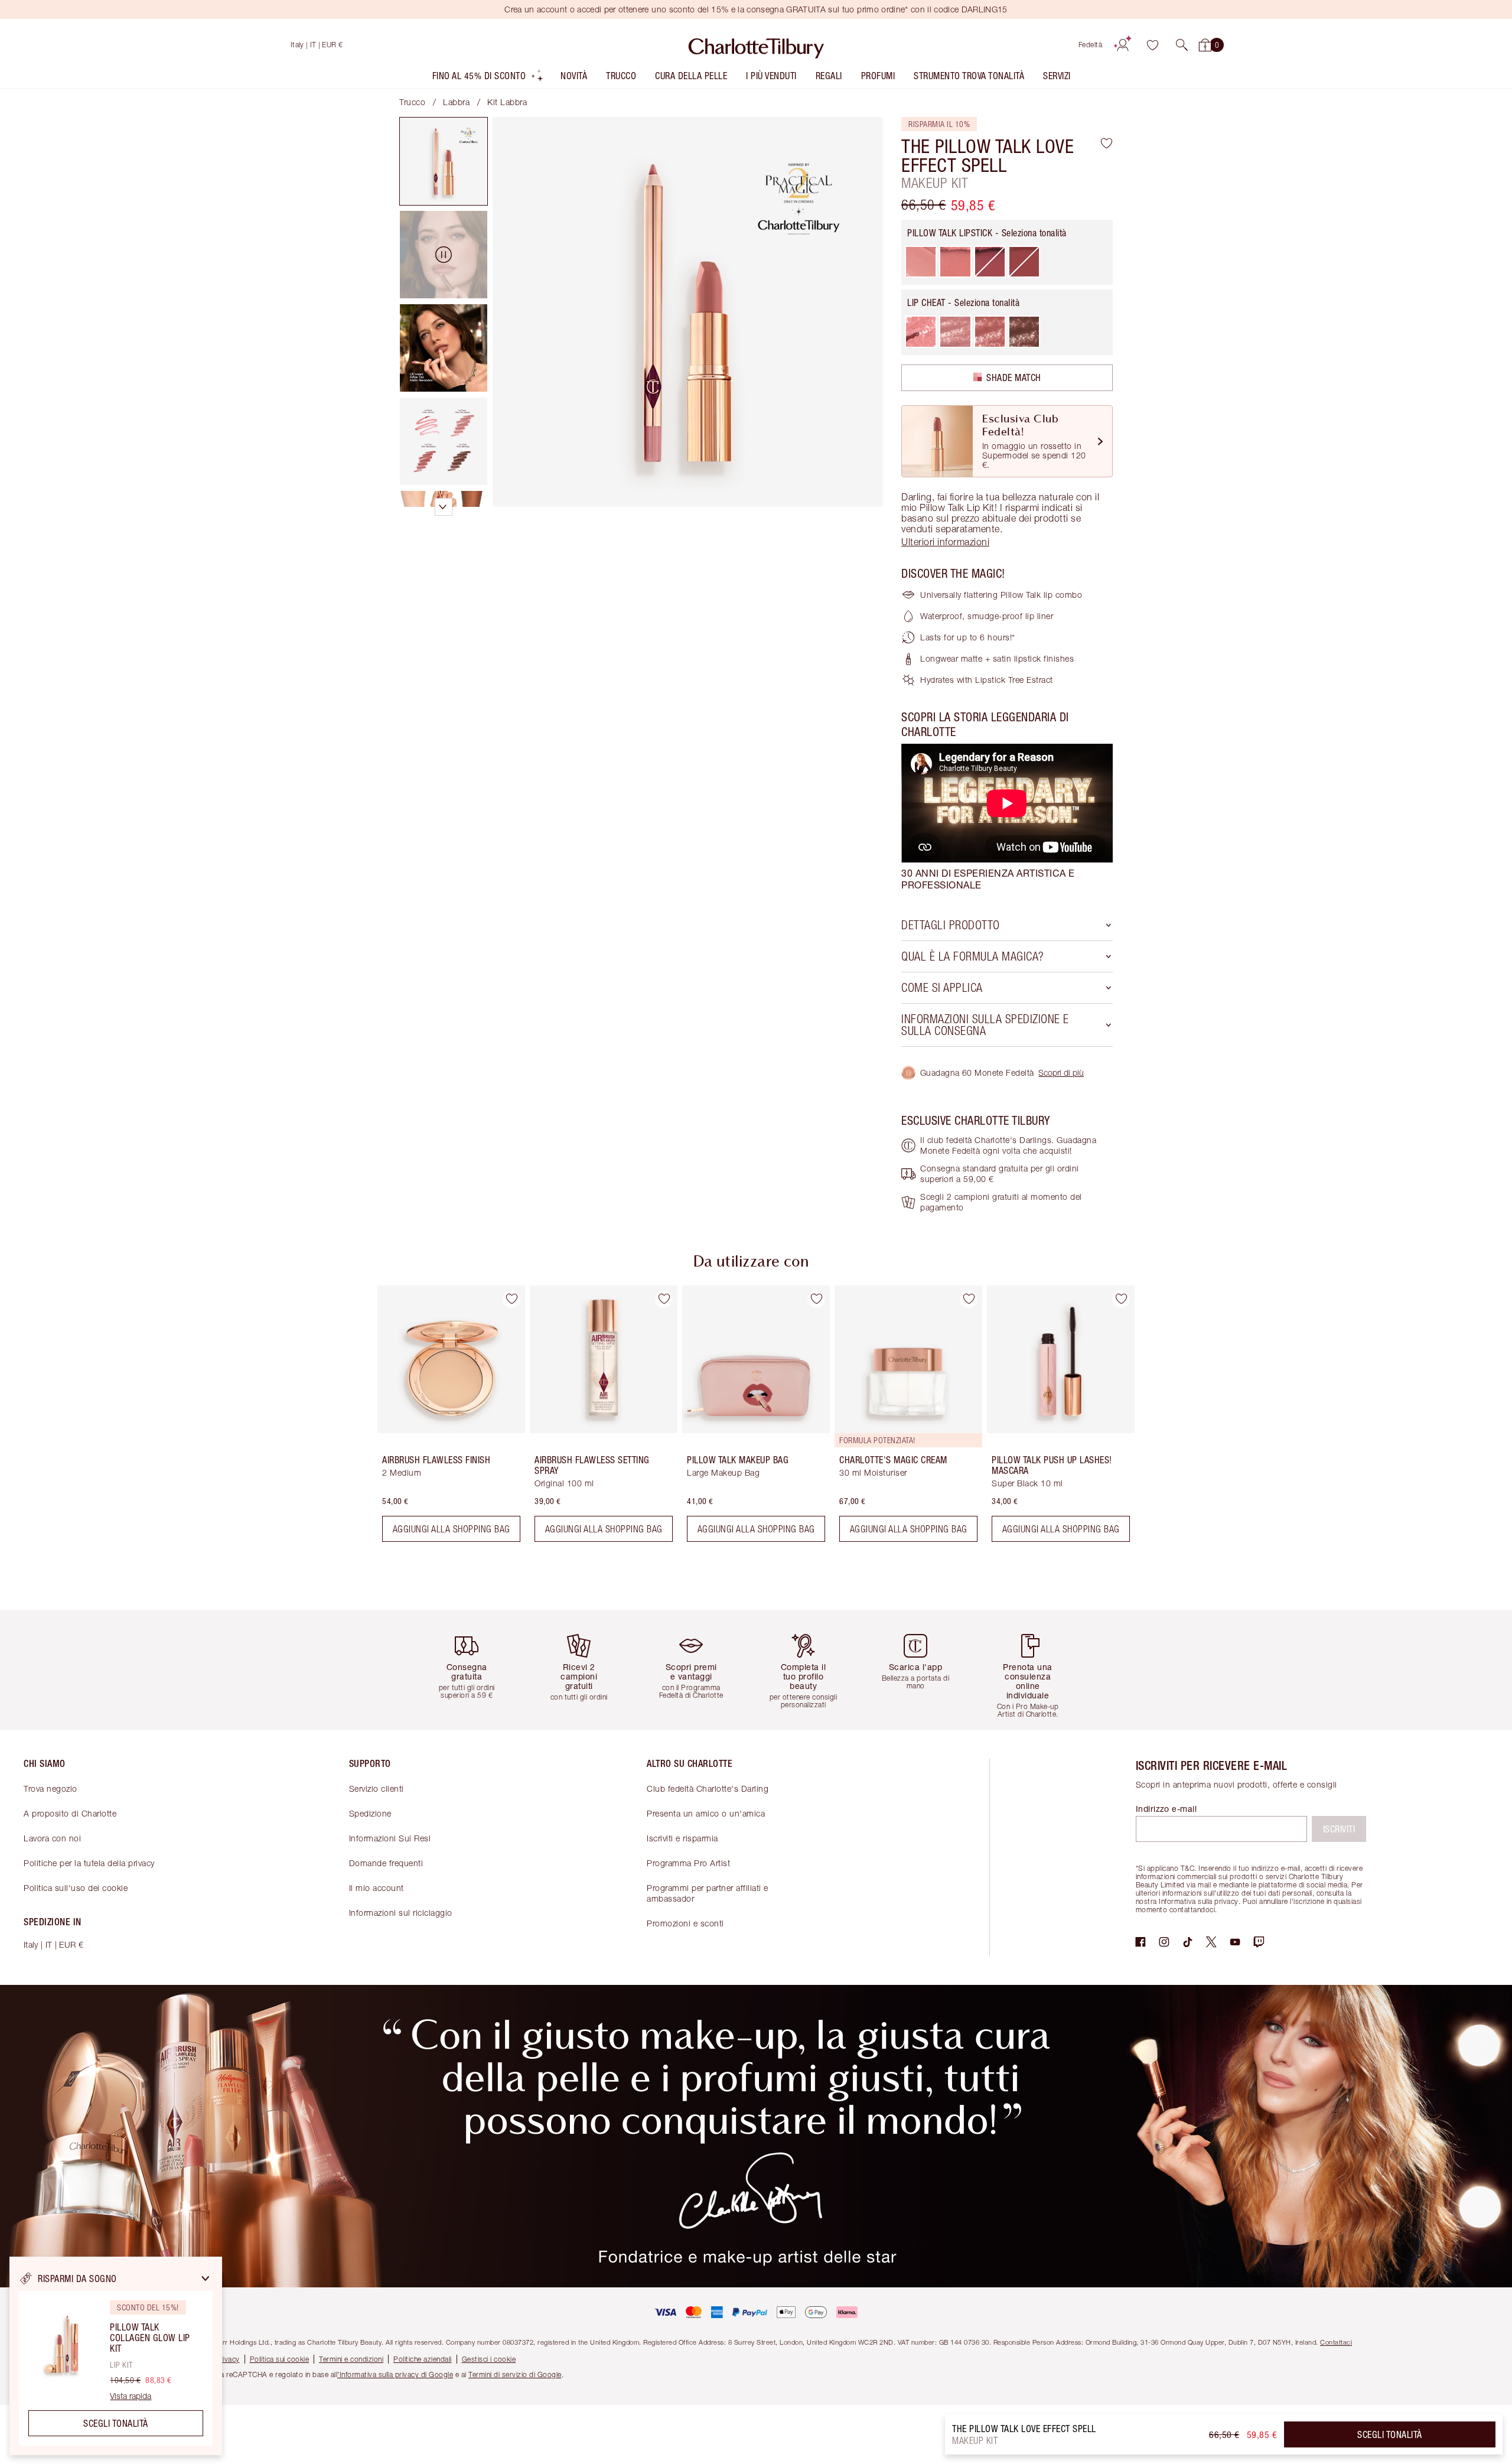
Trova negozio (50, 1788)
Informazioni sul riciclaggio (401, 1913)
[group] (443, 1418)
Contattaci (1336, 2342)
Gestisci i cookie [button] (489, 2359)
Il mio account (377, 1888)
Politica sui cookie (280, 2359)
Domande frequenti (386, 1863)
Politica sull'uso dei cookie (76, 1888)
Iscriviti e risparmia (682, 1838)
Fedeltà (1091, 45)
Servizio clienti (377, 1788)
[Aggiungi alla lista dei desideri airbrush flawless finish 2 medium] (511, 1299)
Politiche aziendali (423, 2359)
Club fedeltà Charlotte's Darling (708, 1788)
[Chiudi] (206, 2279)
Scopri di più (1061, 1072)
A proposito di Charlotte (70, 1813)
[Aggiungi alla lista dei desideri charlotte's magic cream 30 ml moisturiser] (969, 1299)
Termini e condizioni (351, 2359)
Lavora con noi (52, 1838)
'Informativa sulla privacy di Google (395, 2375)
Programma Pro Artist (688, 1863)
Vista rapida (131, 2396)
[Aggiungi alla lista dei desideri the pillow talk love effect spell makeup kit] (1107, 143)
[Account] (1123, 45)
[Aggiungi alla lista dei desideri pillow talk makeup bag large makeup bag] (816, 1299)
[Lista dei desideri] (1152, 45)
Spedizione (370, 1813)
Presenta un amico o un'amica (706, 1813)
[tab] (444, 161)
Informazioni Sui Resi (390, 1838)
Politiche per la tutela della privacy (89, 1863)
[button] (1182, 45)
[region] (116, 2356)
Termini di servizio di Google (515, 2375)
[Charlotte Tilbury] (756, 45)
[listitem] (488, 78)
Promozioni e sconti (685, 1923)
